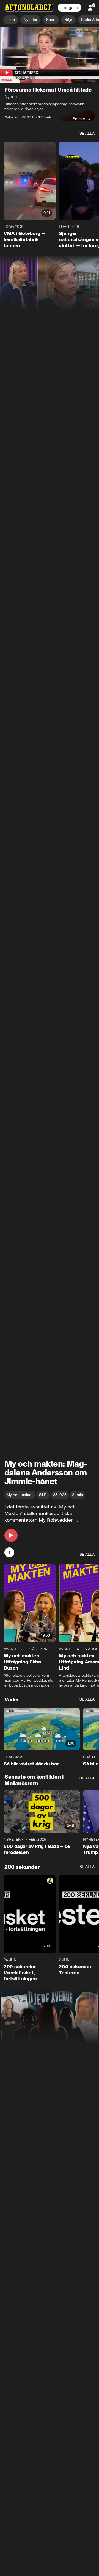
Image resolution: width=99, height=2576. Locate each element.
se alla (87, 134)
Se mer (79, 119)
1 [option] (9, 1553)
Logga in (70, 8)
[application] (50, 55)
